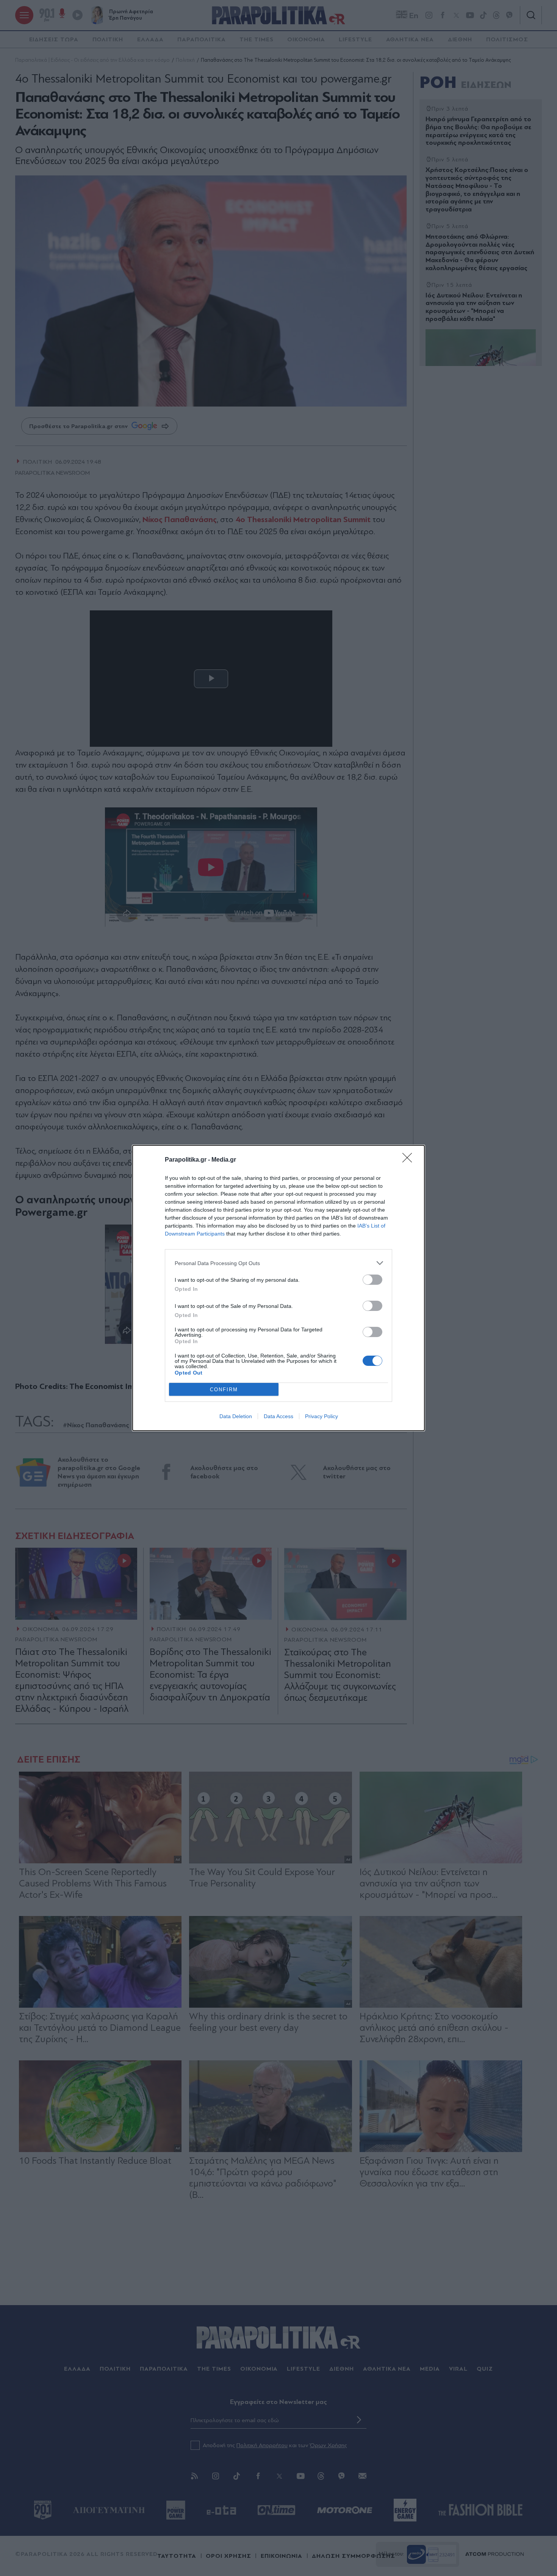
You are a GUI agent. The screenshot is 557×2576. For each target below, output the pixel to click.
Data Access (278, 1416)
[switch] (372, 1280)
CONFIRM (224, 1390)
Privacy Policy (322, 1416)
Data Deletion (236, 1416)
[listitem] (278, 1263)
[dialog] (278, 1288)
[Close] (410, 1160)
